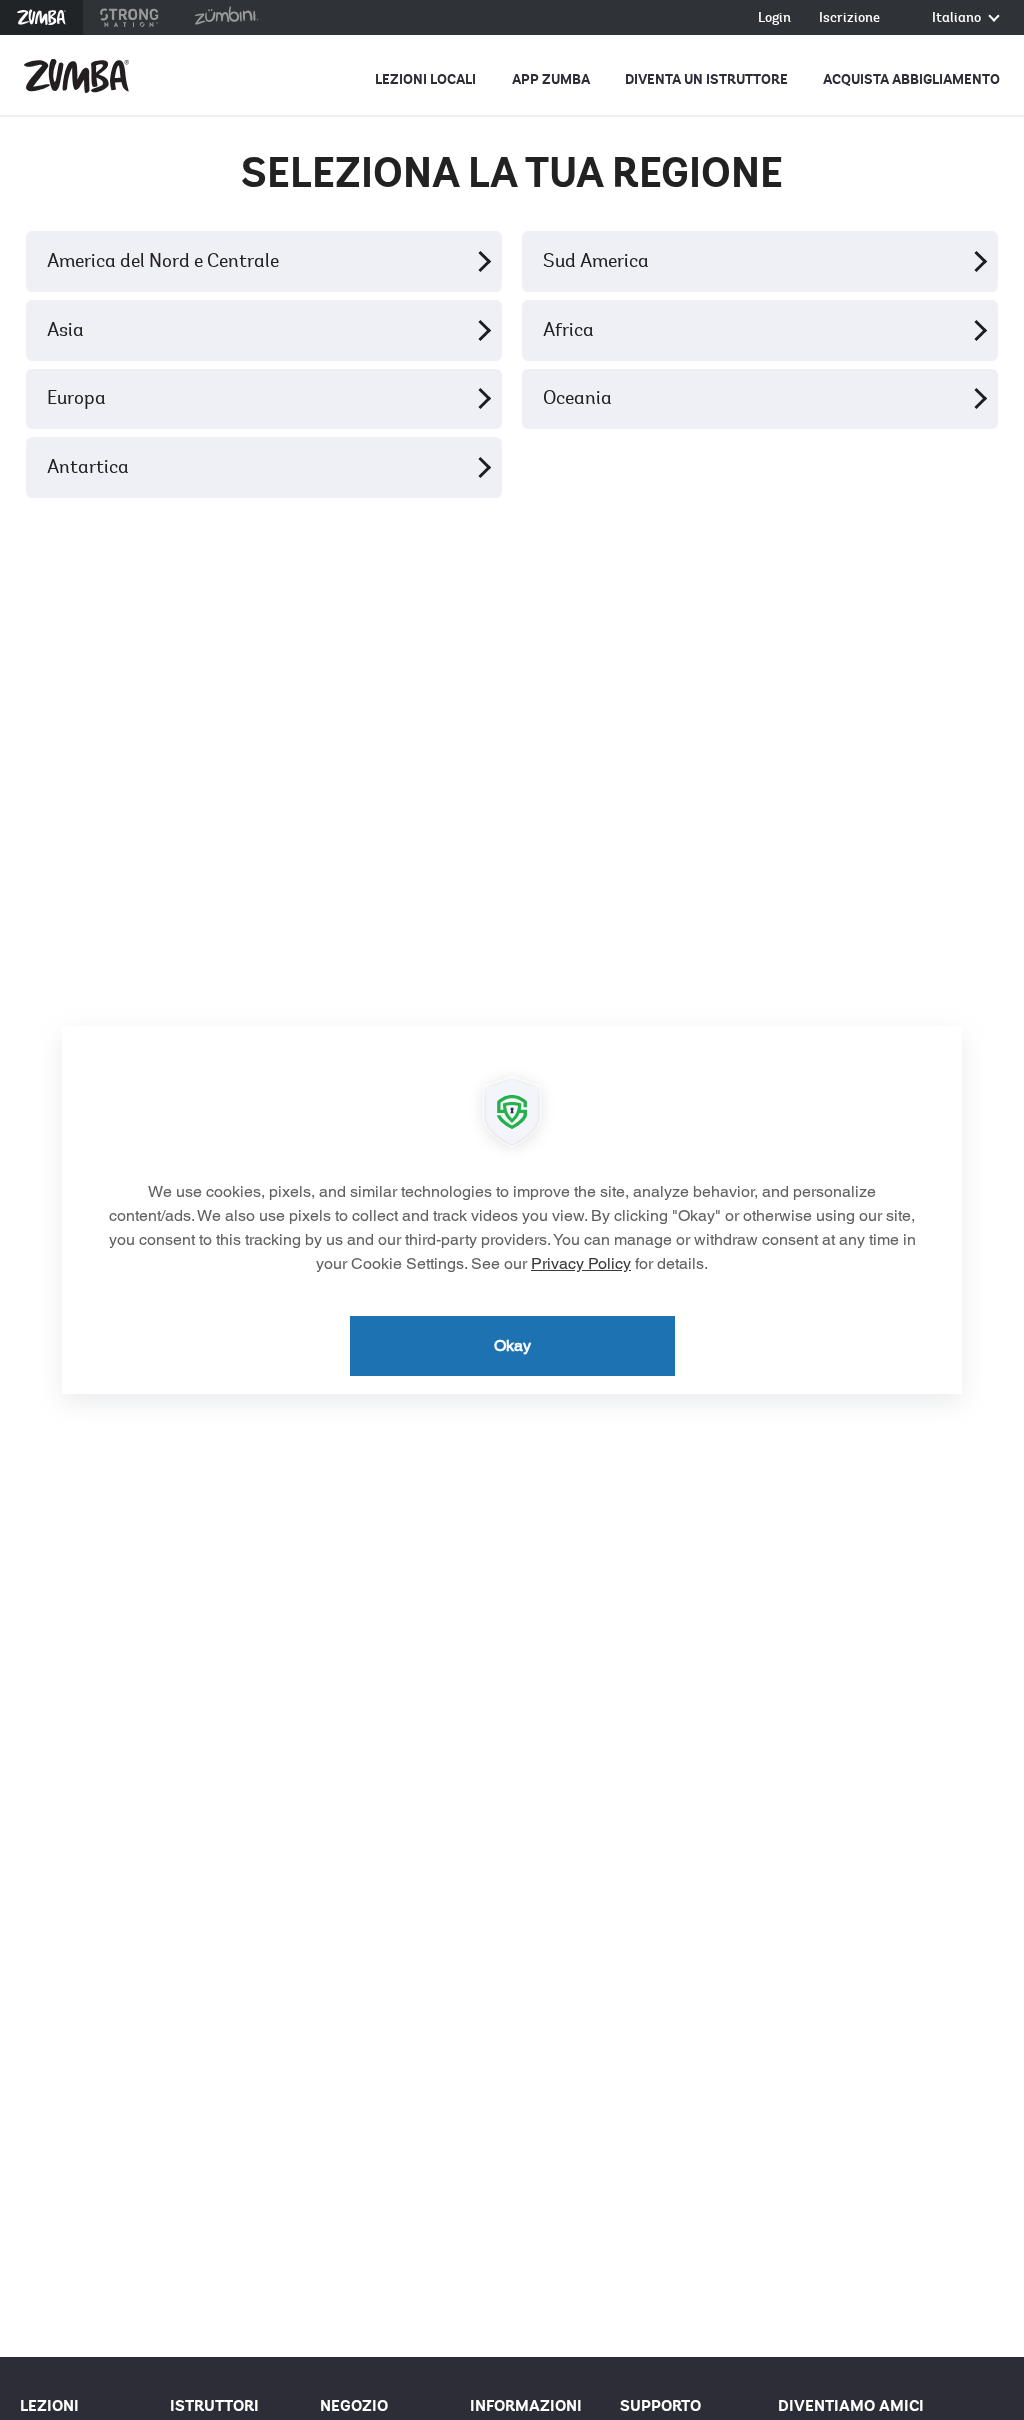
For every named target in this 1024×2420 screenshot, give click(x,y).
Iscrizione (849, 18)
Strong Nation (129, 17)
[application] (512, 1210)
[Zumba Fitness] (76, 76)
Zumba (41, 17)
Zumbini (226, 17)
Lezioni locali (425, 79)
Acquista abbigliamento (911, 79)
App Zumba (551, 79)
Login (774, 18)
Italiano (958, 18)
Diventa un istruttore (706, 79)
